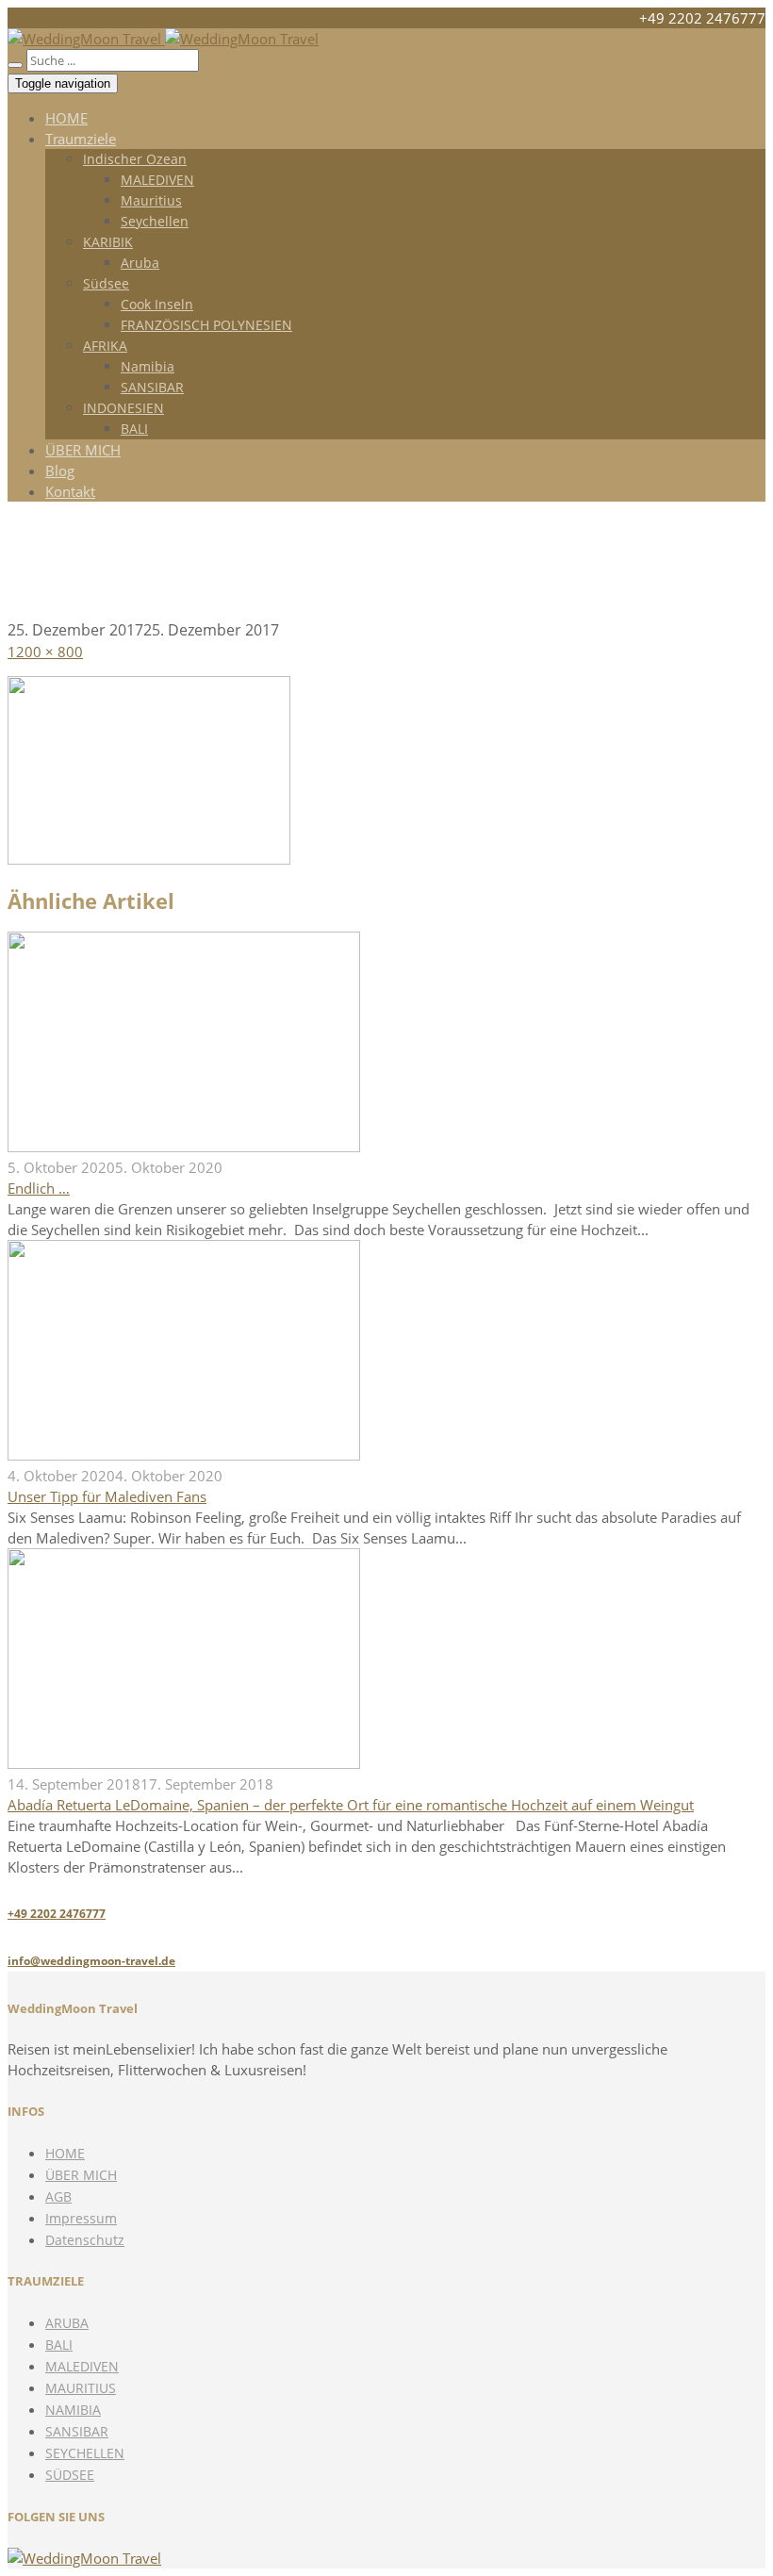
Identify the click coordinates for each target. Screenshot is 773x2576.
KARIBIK (108, 242)
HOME (66, 118)
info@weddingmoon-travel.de (91, 1961)
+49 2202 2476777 (57, 1914)
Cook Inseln (157, 304)
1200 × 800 (45, 652)
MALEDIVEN (157, 180)
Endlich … (39, 1188)
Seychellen (155, 221)
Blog (60, 471)
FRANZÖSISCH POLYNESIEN (206, 325)
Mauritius (151, 200)
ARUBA (67, 2323)
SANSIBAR (152, 387)
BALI (134, 429)
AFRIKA (105, 346)
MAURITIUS (81, 2388)
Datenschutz (85, 2240)
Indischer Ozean (135, 159)
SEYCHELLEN (85, 2453)
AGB (58, 2196)
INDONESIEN (123, 408)
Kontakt (70, 491)
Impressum (81, 2218)
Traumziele (81, 139)
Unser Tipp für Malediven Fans (107, 1496)
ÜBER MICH (83, 450)
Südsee (106, 283)
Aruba (140, 263)
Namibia (148, 366)
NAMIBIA (73, 2410)
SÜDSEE (70, 2475)
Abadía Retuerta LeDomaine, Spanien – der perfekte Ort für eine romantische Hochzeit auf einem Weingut (351, 1805)
